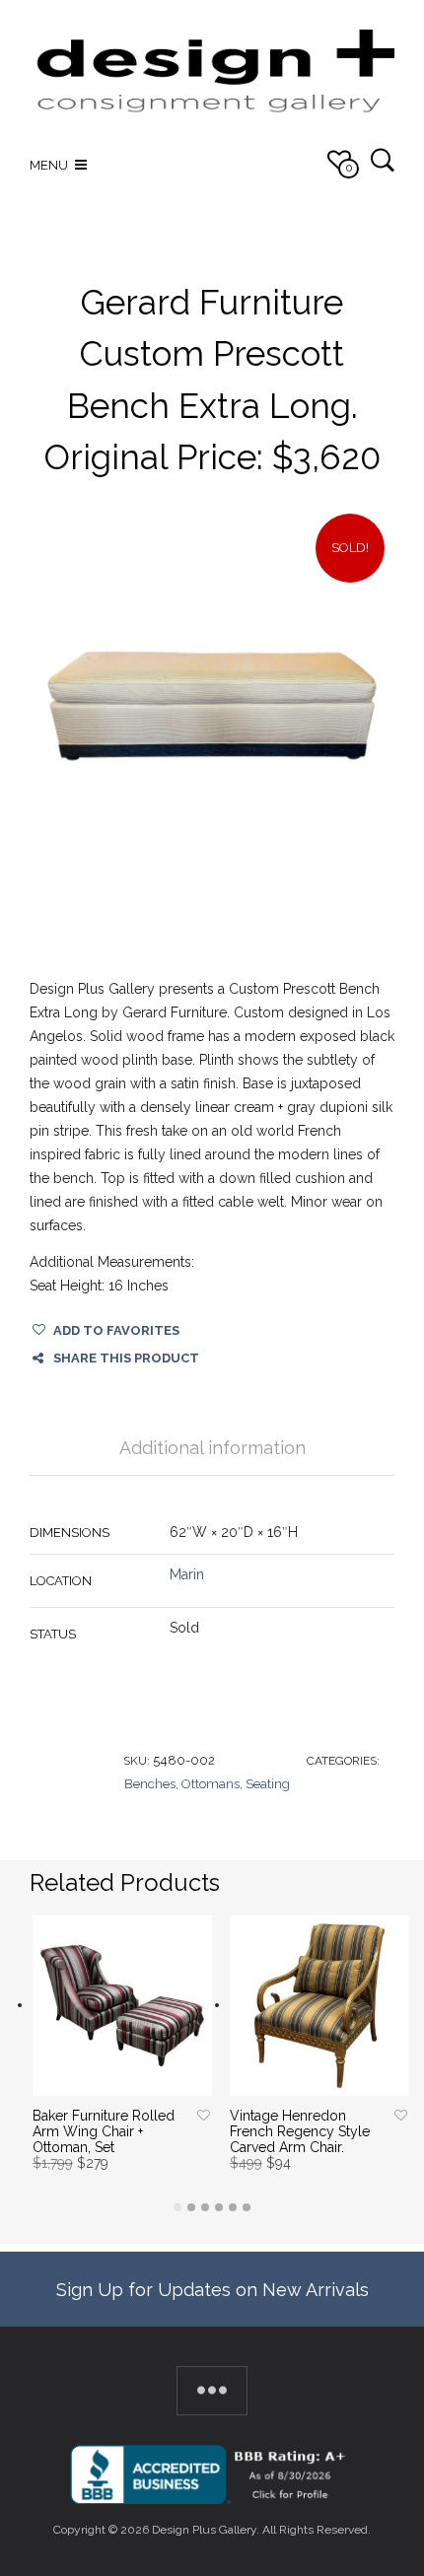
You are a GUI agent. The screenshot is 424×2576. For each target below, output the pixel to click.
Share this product (126, 1358)
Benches (150, 1784)
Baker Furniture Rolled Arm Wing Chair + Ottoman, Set (104, 2131)
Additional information (212, 1448)
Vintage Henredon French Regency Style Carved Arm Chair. (300, 2131)
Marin (187, 1574)
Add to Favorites (116, 1330)
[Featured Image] (212, 706)
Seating (268, 1784)
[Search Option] (382, 159)
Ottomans (211, 1784)
